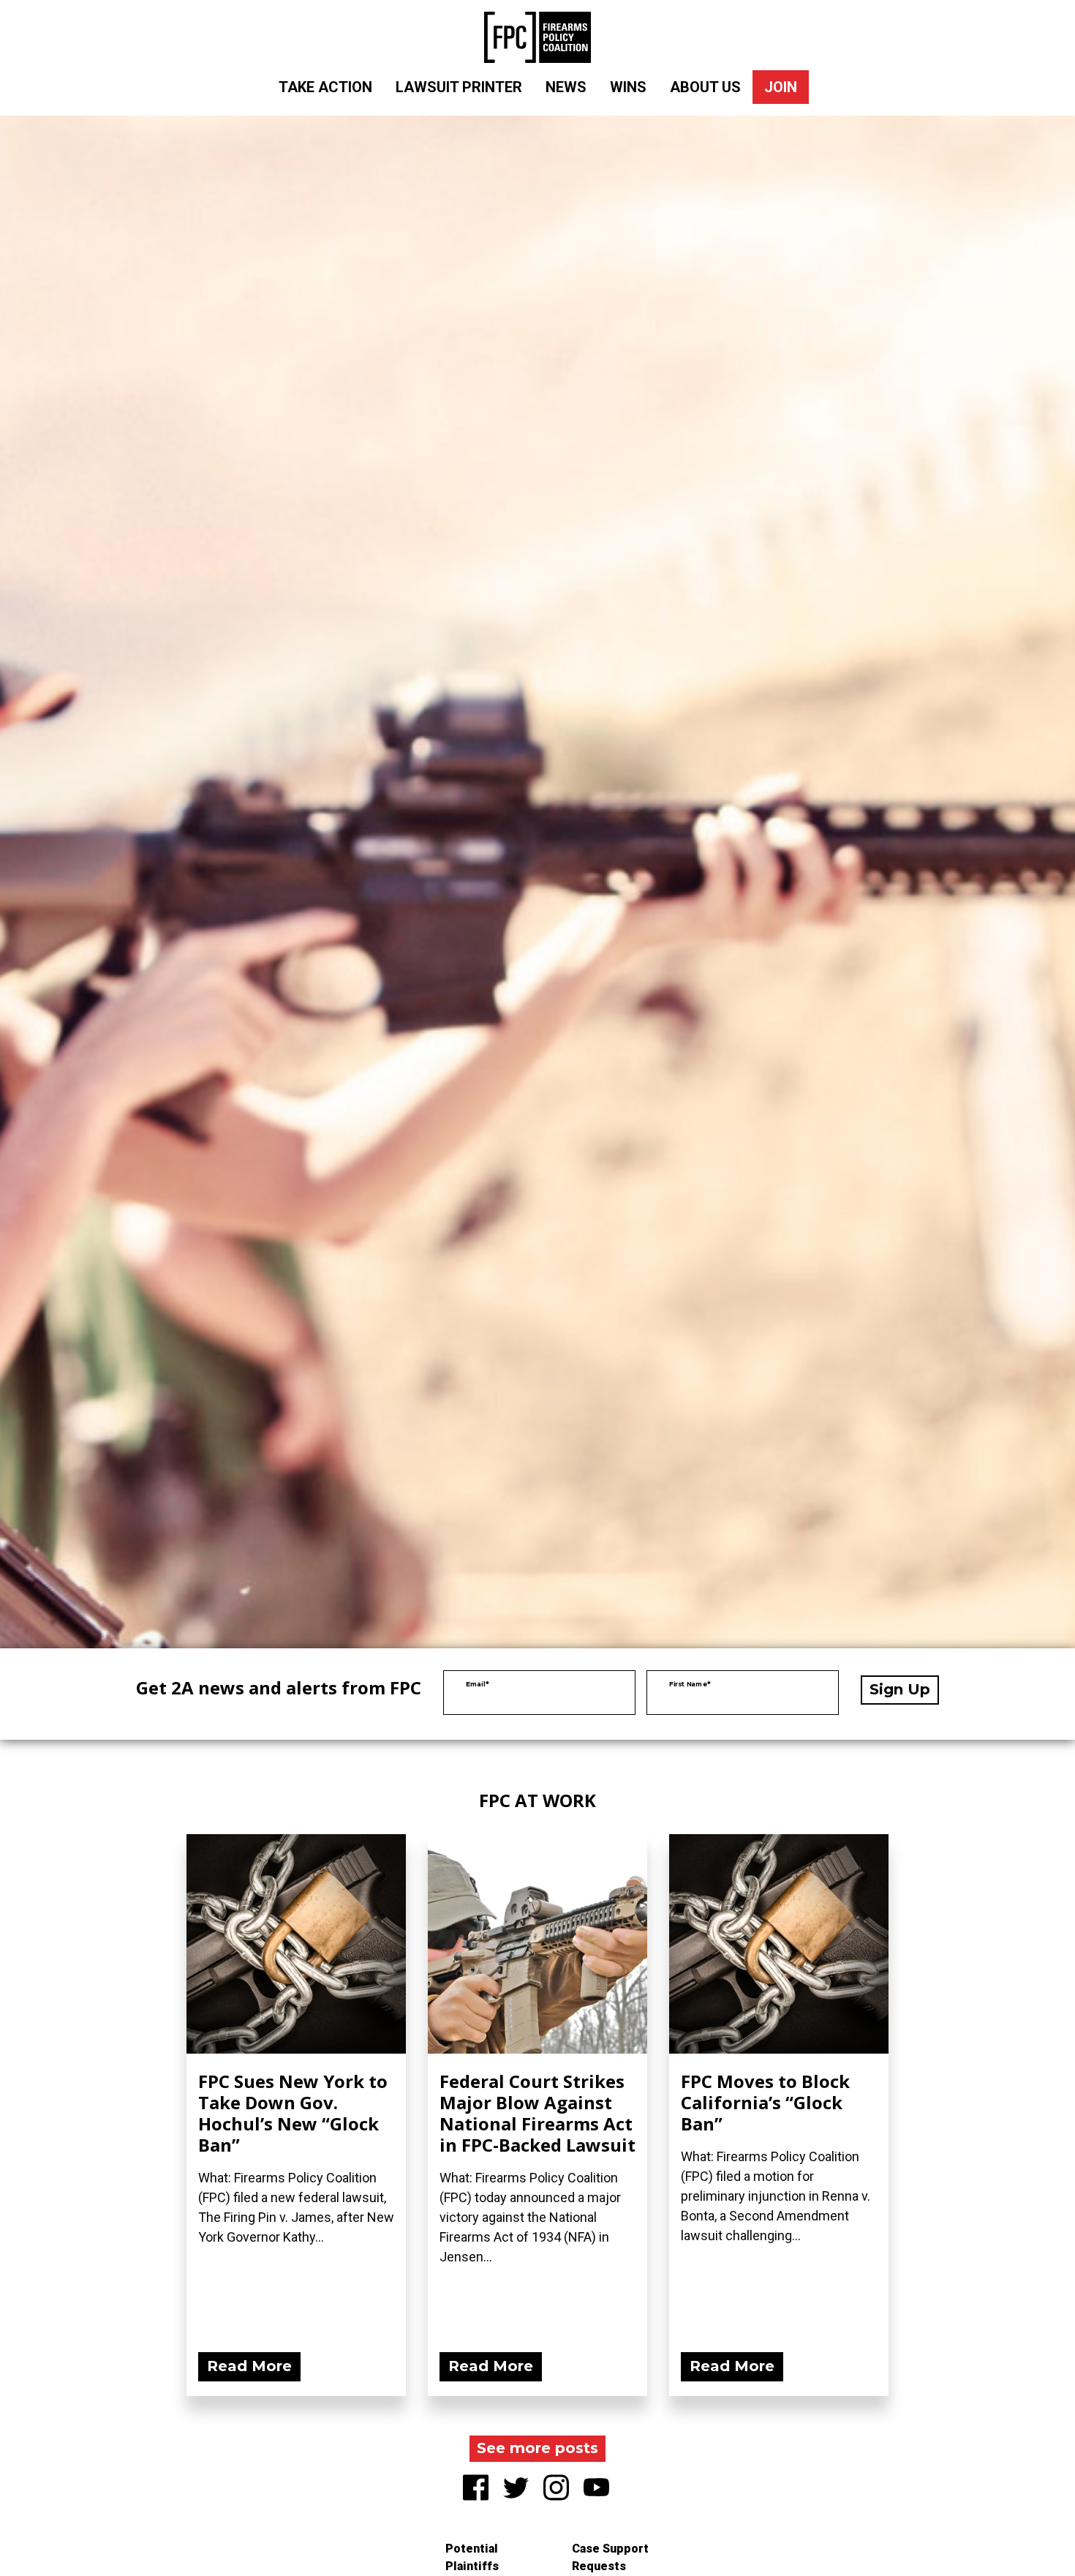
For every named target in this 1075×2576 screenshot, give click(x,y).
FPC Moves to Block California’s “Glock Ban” (765, 2102)
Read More (249, 2366)
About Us (705, 87)
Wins (628, 87)
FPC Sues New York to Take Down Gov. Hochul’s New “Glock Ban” (293, 2113)
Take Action (325, 87)
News (566, 87)
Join (781, 87)
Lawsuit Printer (459, 87)
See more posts (537, 2448)
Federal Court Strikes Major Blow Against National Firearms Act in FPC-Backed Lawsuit (537, 2113)
